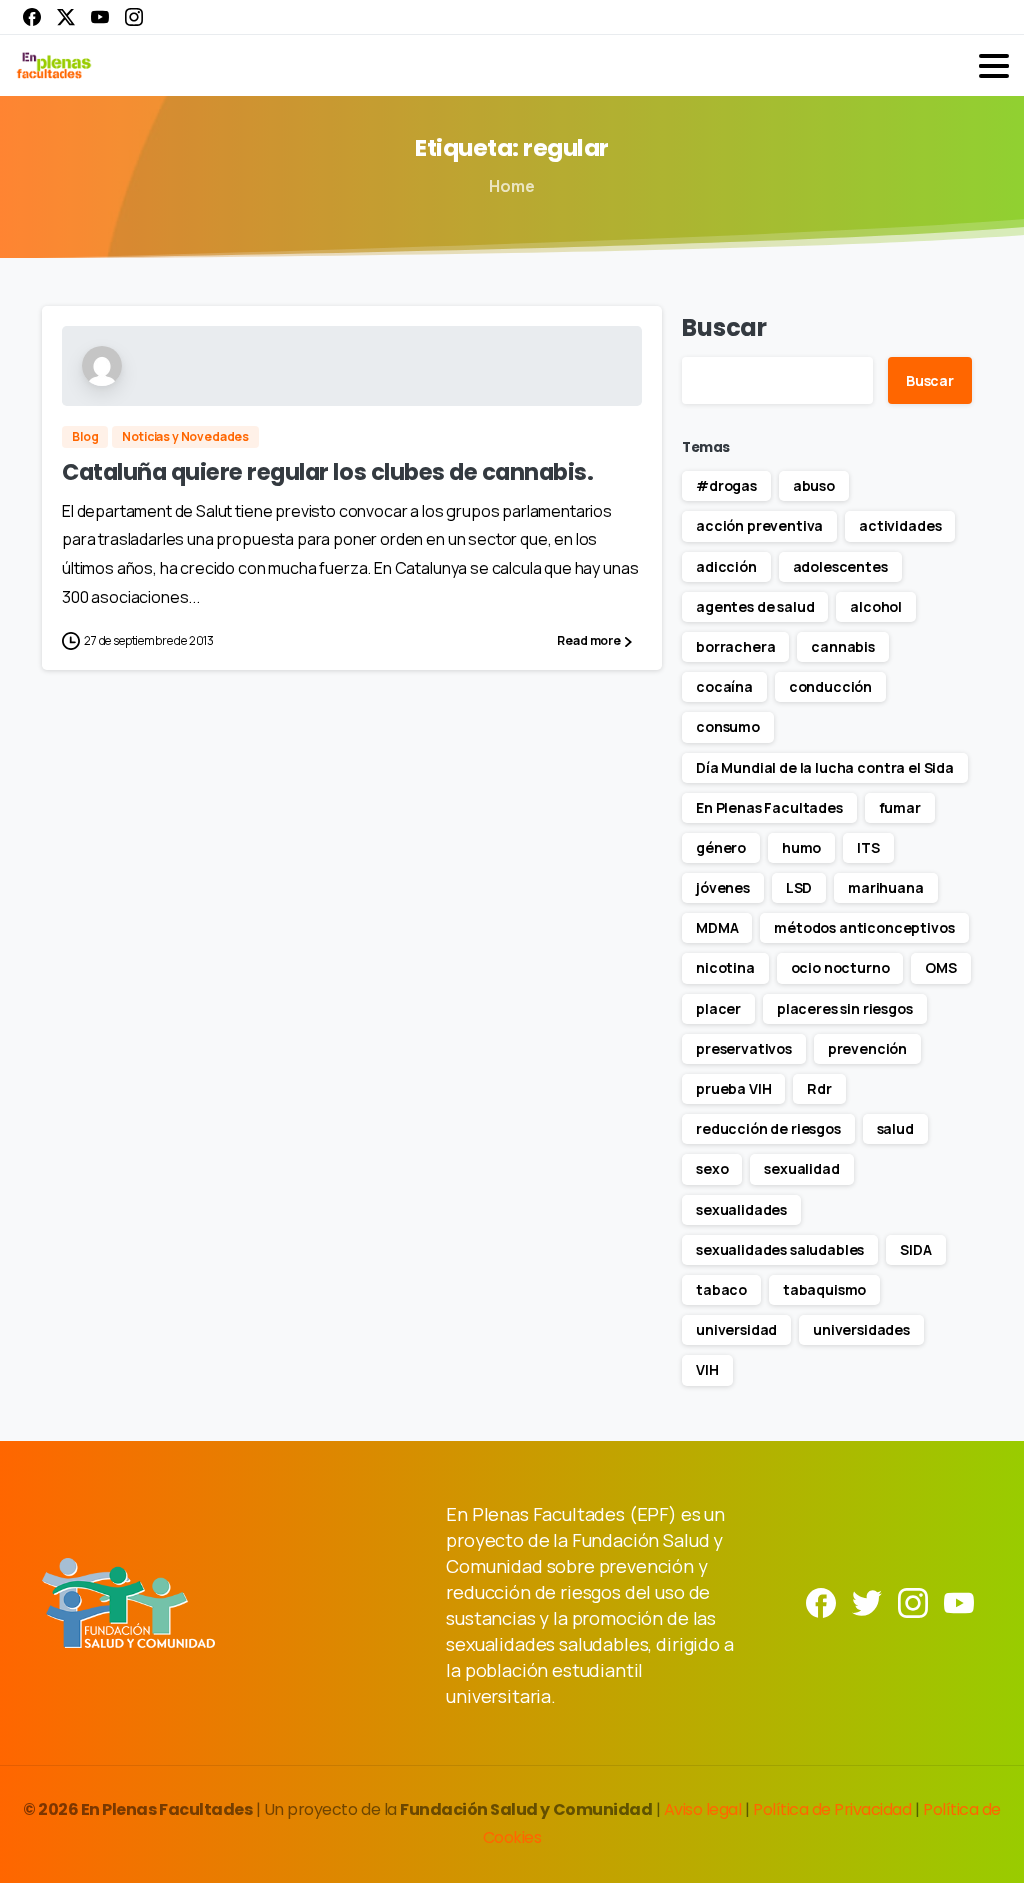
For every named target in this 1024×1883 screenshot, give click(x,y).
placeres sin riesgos (845, 1008)
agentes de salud (755, 606)
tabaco (721, 1289)
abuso (814, 485)
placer (718, 1008)
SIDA (915, 1249)
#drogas (726, 485)
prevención (867, 1048)
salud (895, 1128)
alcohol (876, 606)
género (721, 847)
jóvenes (723, 887)
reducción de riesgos (768, 1128)
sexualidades (741, 1209)
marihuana (886, 887)
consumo (728, 726)
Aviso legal (704, 1809)
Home (511, 186)
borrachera (735, 646)
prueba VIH (733, 1088)
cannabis (843, 646)
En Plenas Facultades (769, 807)
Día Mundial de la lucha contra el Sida (825, 767)
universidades (861, 1329)
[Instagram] (134, 17)
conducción (830, 686)
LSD (799, 887)
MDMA (717, 927)
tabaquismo (824, 1289)
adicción (726, 566)
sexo (712, 1168)
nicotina (725, 967)
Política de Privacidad (834, 1809)
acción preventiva (759, 525)
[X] (66, 17)
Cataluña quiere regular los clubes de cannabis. (327, 472)
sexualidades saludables (780, 1249)
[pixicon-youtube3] (959, 1601)
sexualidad (801, 1168)
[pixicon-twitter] (867, 1601)
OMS (941, 967)
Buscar (724, 327)
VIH (707, 1369)
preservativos (744, 1048)
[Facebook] (32, 17)
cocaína (724, 686)
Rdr (819, 1088)
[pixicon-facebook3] (821, 1601)
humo (801, 847)
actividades (900, 525)
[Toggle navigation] (994, 66)
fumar (900, 807)
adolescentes (840, 566)
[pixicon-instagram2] (913, 1601)
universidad (736, 1329)
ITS (868, 847)
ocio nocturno (840, 967)
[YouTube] (100, 17)
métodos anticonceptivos (864, 927)
